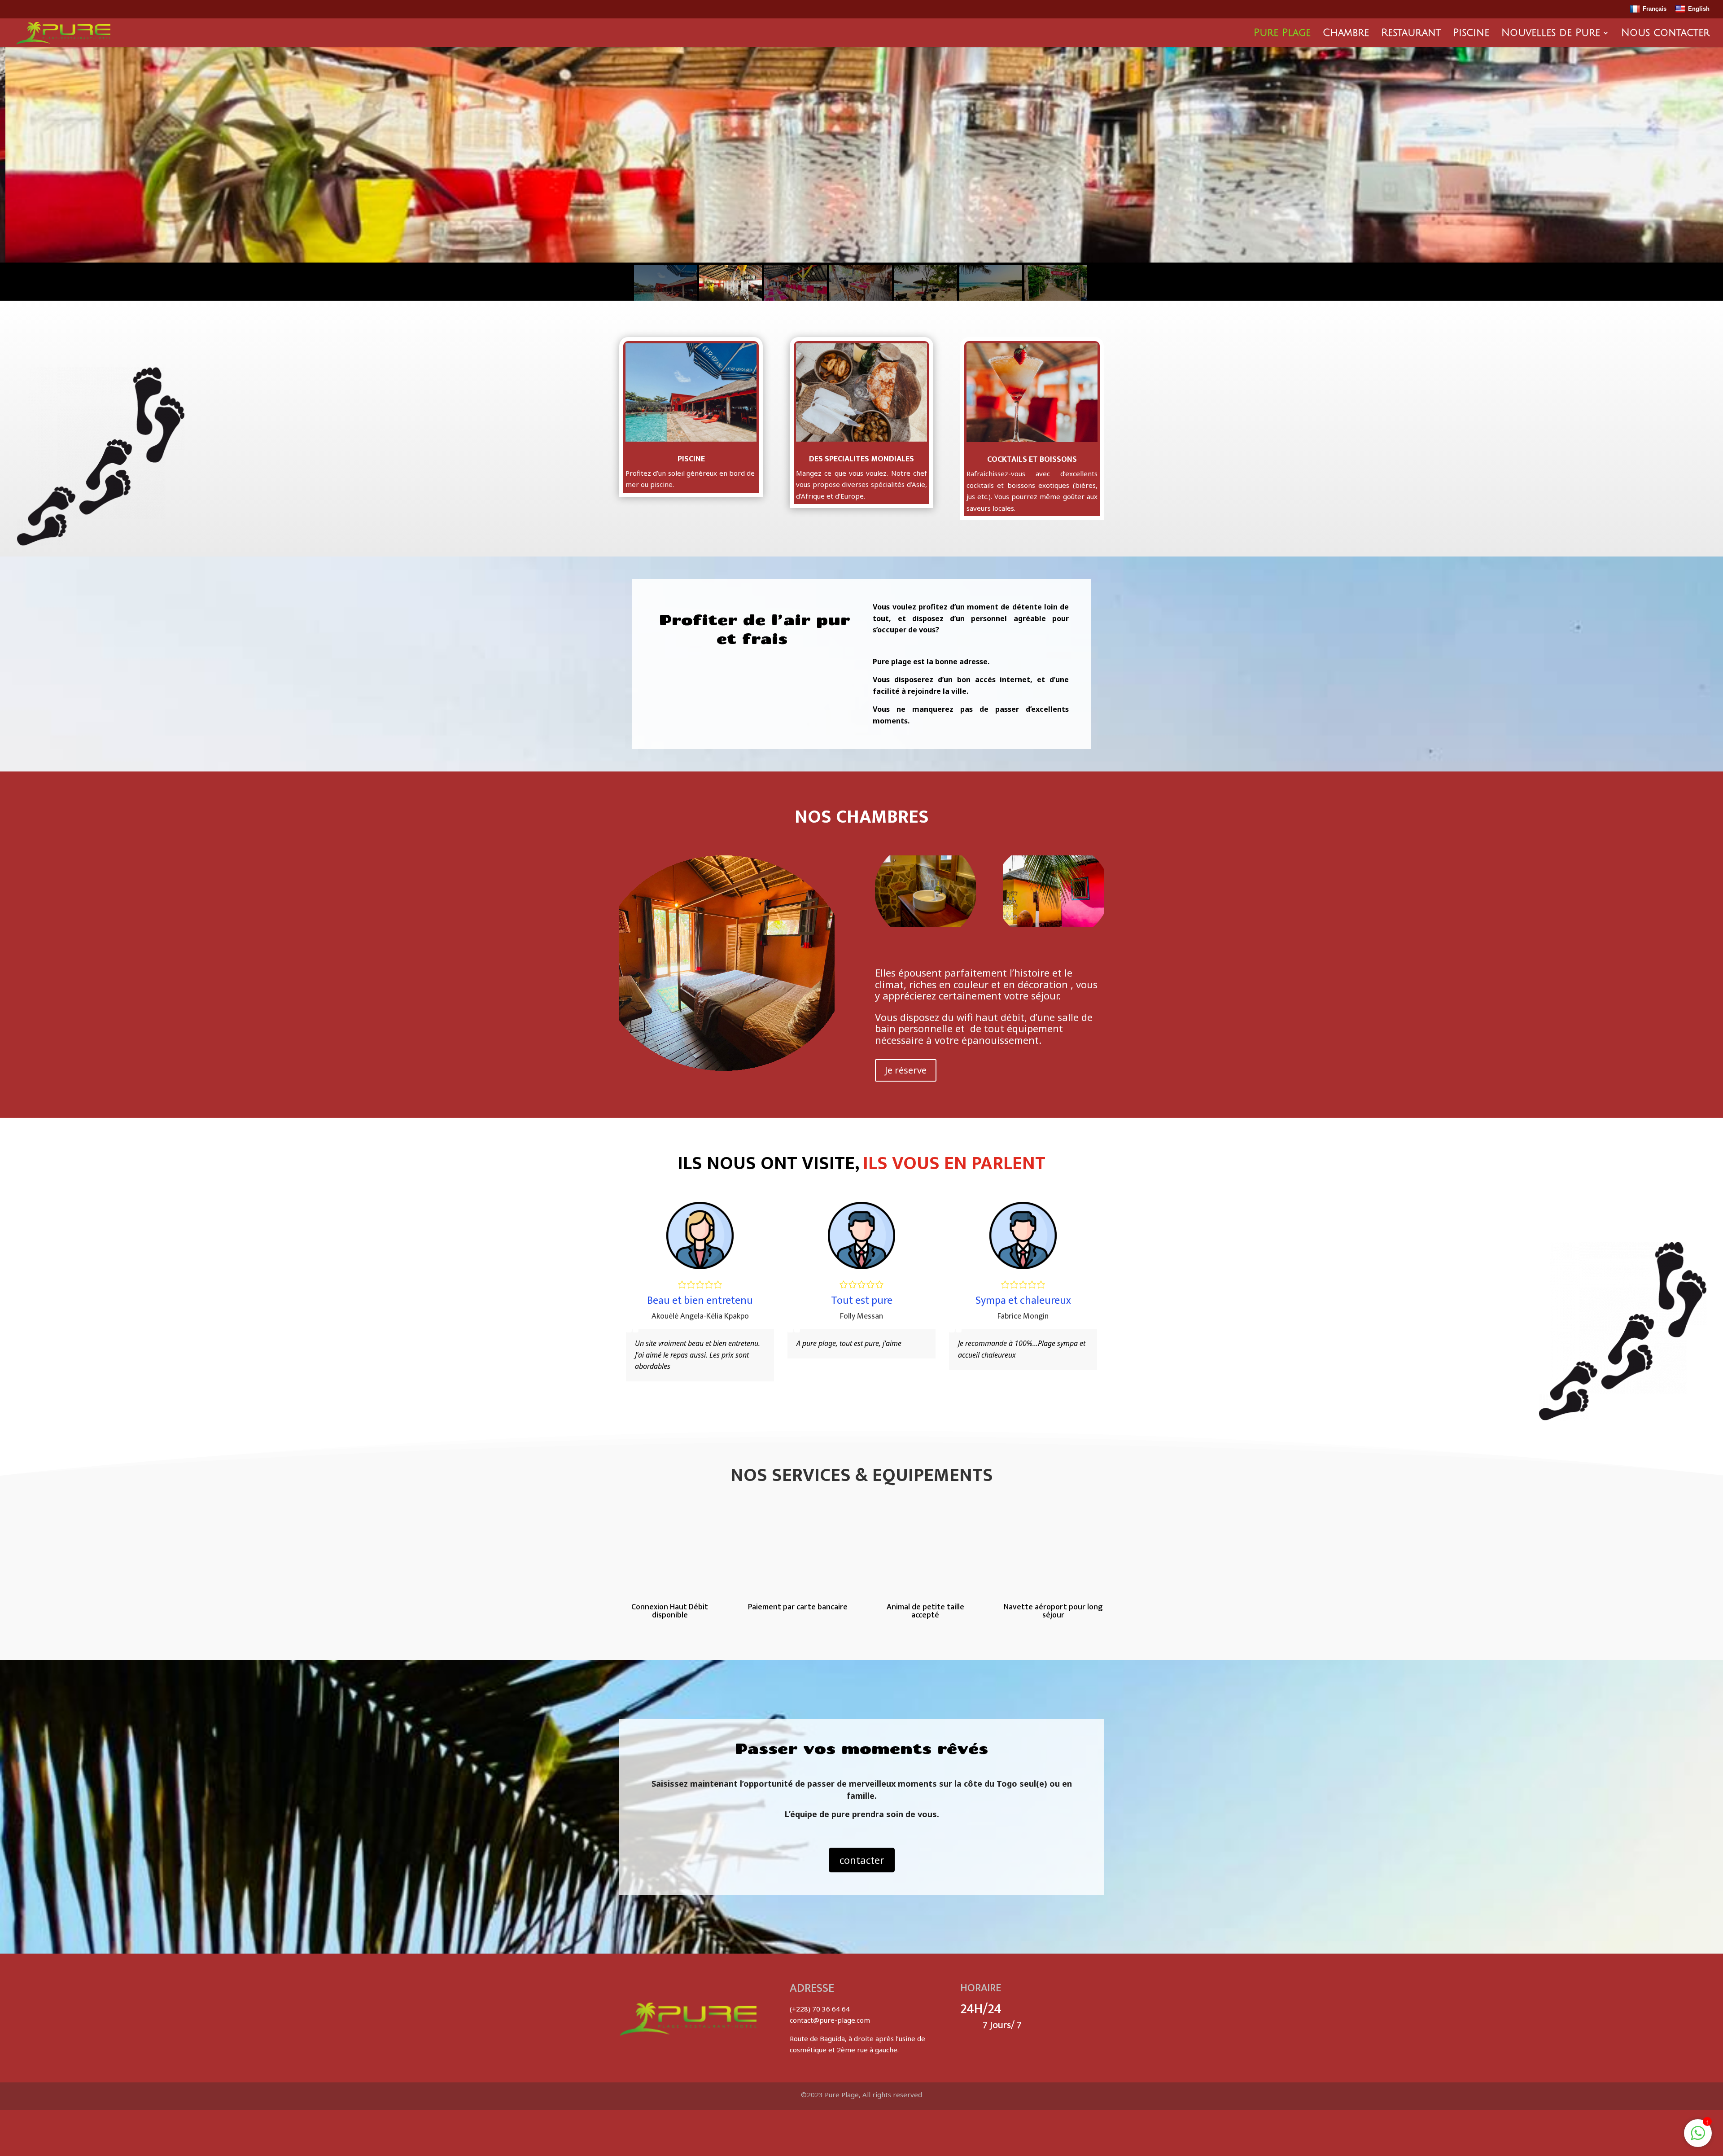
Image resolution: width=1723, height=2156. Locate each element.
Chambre (1346, 34)
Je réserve (906, 1070)
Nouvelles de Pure (1551, 34)
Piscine (1471, 34)
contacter (862, 1860)
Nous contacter (1665, 34)
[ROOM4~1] (1053, 925)
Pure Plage (1282, 34)
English (1699, 9)
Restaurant (1411, 34)
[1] (1698, 2138)
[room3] (925, 925)
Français (1655, 9)
